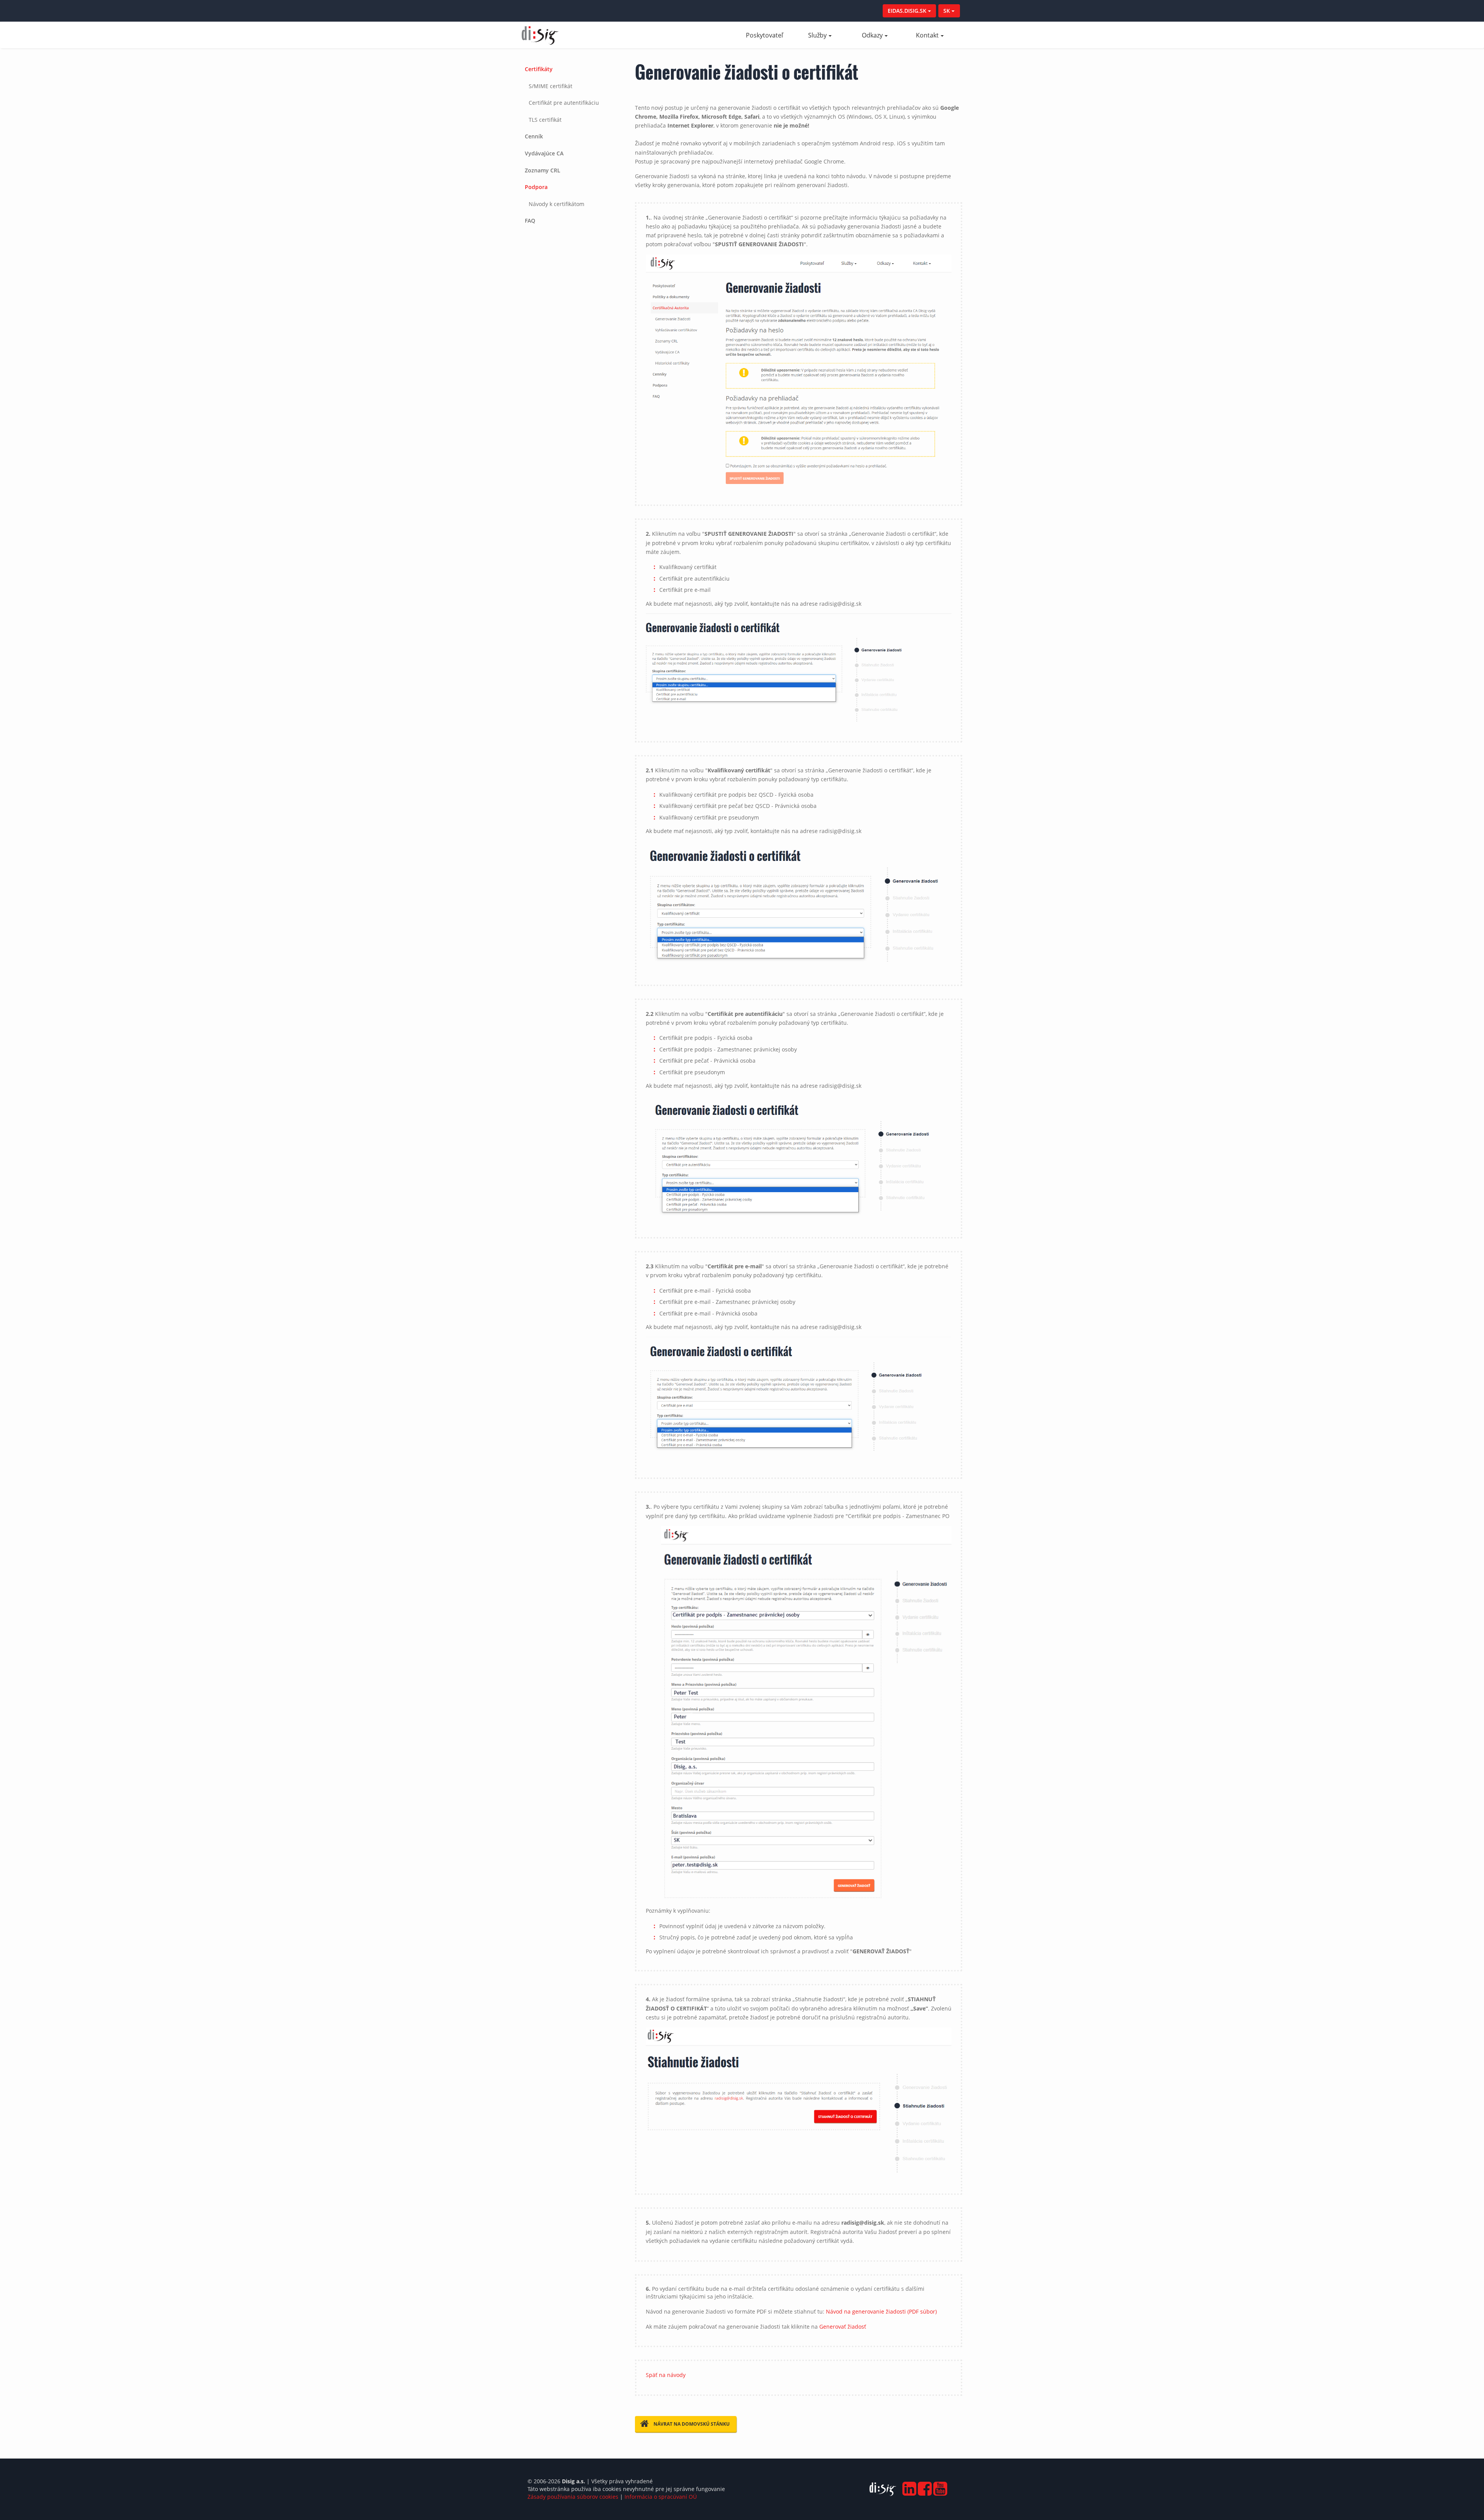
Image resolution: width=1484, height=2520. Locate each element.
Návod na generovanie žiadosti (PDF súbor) (881, 2311)
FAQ (530, 221)
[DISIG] (883, 2491)
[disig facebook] (924, 2486)
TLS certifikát (545, 120)
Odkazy (872, 35)
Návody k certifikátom (556, 204)
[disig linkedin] (908, 2486)
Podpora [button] (536, 187)
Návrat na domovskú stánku (692, 2424)
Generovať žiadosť (843, 2327)
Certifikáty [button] (539, 69)
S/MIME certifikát (551, 86)
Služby (817, 35)
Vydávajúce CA (544, 153)
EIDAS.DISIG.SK (908, 11)
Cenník (534, 136)
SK (947, 11)
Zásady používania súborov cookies (573, 2497)
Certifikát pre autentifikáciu (564, 103)
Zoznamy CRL (543, 170)
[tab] (573, 94)
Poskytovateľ (769, 35)
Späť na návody (666, 2375)
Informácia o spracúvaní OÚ (661, 2497)
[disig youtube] (939, 2486)
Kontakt (927, 35)
